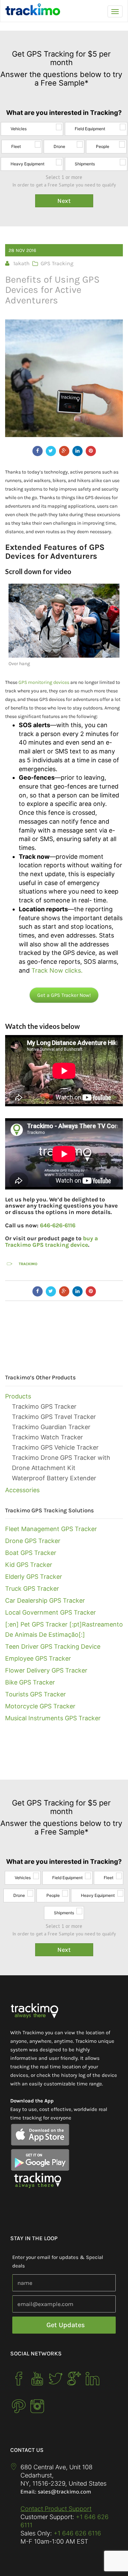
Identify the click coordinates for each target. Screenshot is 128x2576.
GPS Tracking (57, 263)
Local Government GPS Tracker (51, 1612)
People (103, 146)
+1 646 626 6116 (76, 2533)
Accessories (22, 1490)
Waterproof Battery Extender (54, 1478)
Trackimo (28, 1264)
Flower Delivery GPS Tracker (46, 1670)
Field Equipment (90, 129)
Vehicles (19, 129)
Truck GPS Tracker (32, 1589)
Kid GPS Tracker (29, 1565)
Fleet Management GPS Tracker (51, 1529)
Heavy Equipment (27, 164)
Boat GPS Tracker (31, 1553)
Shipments (85, 164)
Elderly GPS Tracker (34, 1577)
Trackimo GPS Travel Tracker (54, 1417)
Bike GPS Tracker (30, 1682)
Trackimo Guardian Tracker (51, 1427)
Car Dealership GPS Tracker (45, 1600)
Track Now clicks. (57, 970)
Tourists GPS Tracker (35, 1694)
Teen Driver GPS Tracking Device (53, 1646)
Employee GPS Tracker (38, 1658)
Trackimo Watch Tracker (47, 1437)
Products (18, 1396)
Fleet (16, 146)
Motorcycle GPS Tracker (40, 1706)
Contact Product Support (56, 2509)
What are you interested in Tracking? (64, 113)
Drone (59, 146)
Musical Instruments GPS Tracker (53, 1718)
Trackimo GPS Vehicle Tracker (55, 1447)
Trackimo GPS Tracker (44, 1406)
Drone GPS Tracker (33, 1541)
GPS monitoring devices (44, 682)
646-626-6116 (58, 1225)
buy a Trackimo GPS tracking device (52, 1241)
